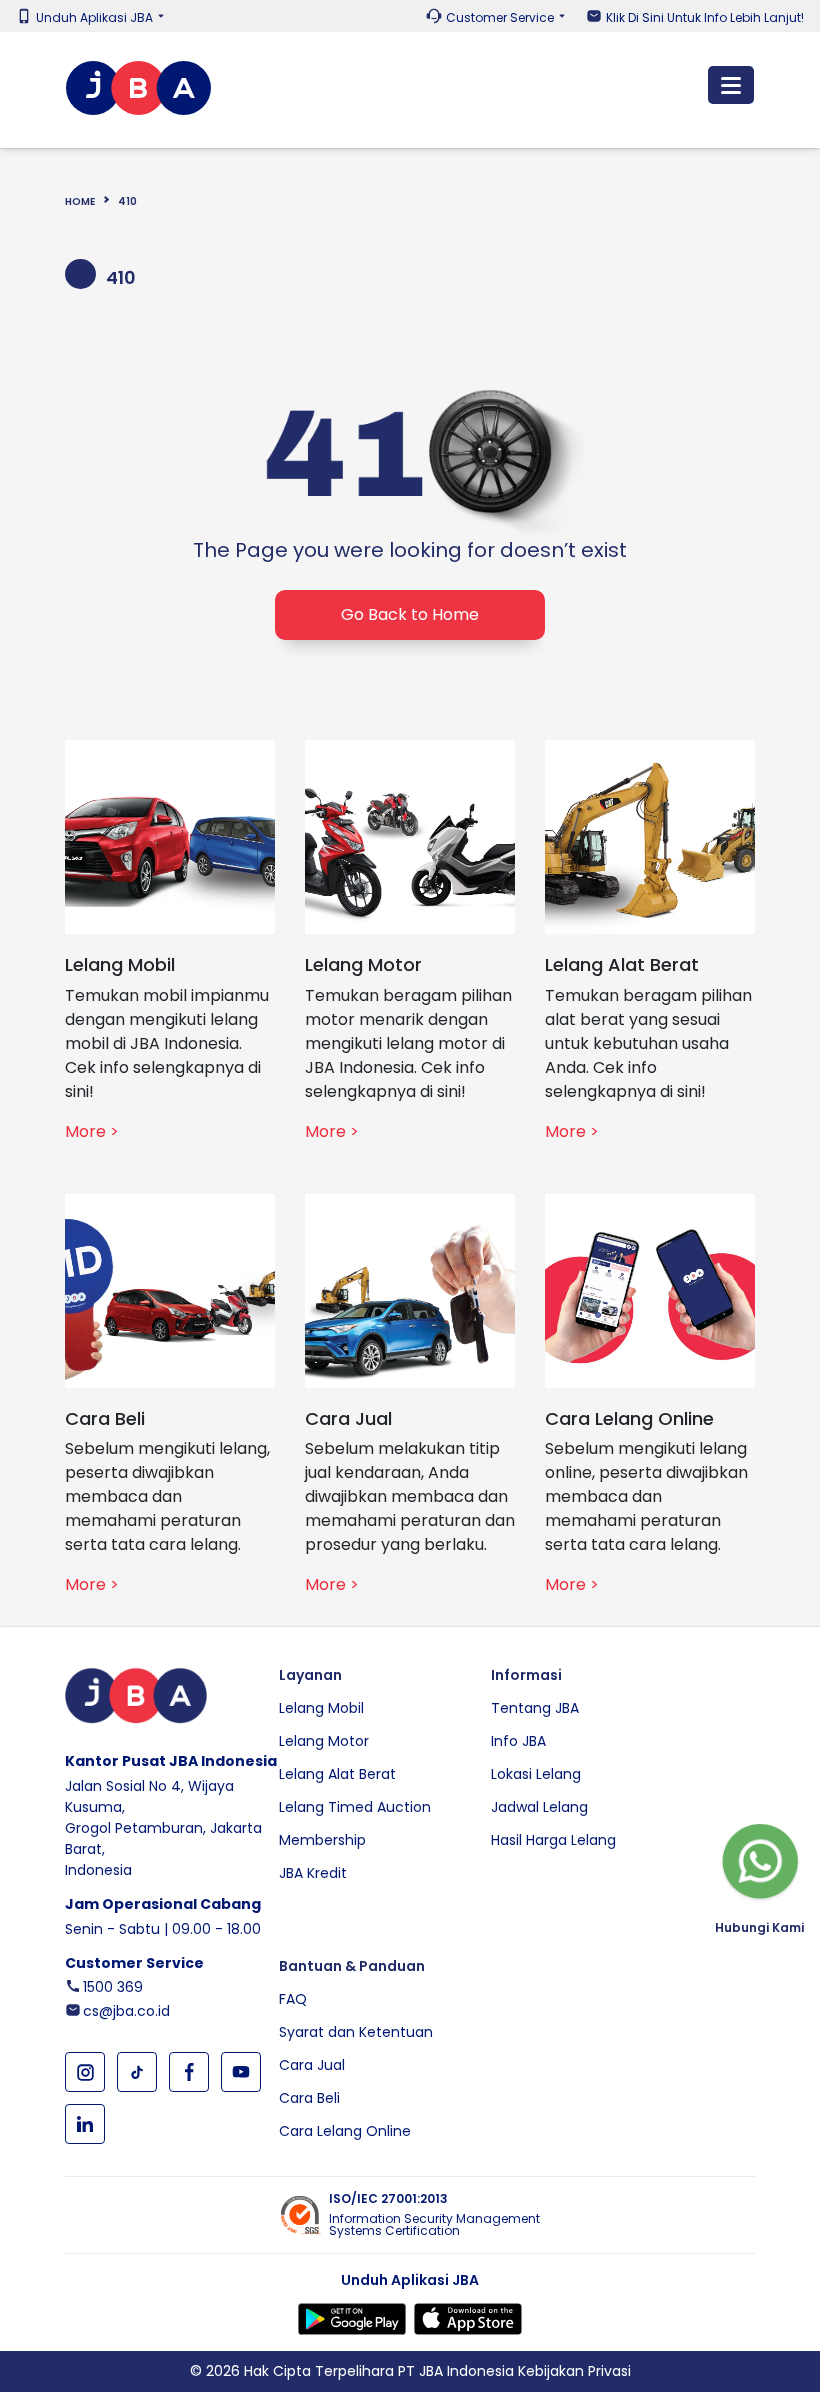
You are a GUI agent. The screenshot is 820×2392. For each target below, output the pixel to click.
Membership (322, 1840)
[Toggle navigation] (731, 85)
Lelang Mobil (321, 1708)
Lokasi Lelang (536, 1774)
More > (92, 1131)
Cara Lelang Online (345, 2131)
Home (80, 201)
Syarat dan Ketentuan (356, 2032)
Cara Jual (312, 2065)
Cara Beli (309, 2098)
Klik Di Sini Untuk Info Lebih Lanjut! (705, 18)
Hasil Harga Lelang (553, 1840)
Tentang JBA (535, 1708)
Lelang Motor (324, 1741)
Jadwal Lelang (539, 1807)
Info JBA (518, 1741)
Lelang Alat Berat (337, 1774)
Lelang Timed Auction (355, 1807)
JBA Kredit (313, 1873)
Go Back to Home (410, 614)
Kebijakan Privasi (574, 2371)
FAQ (293, 1999)
